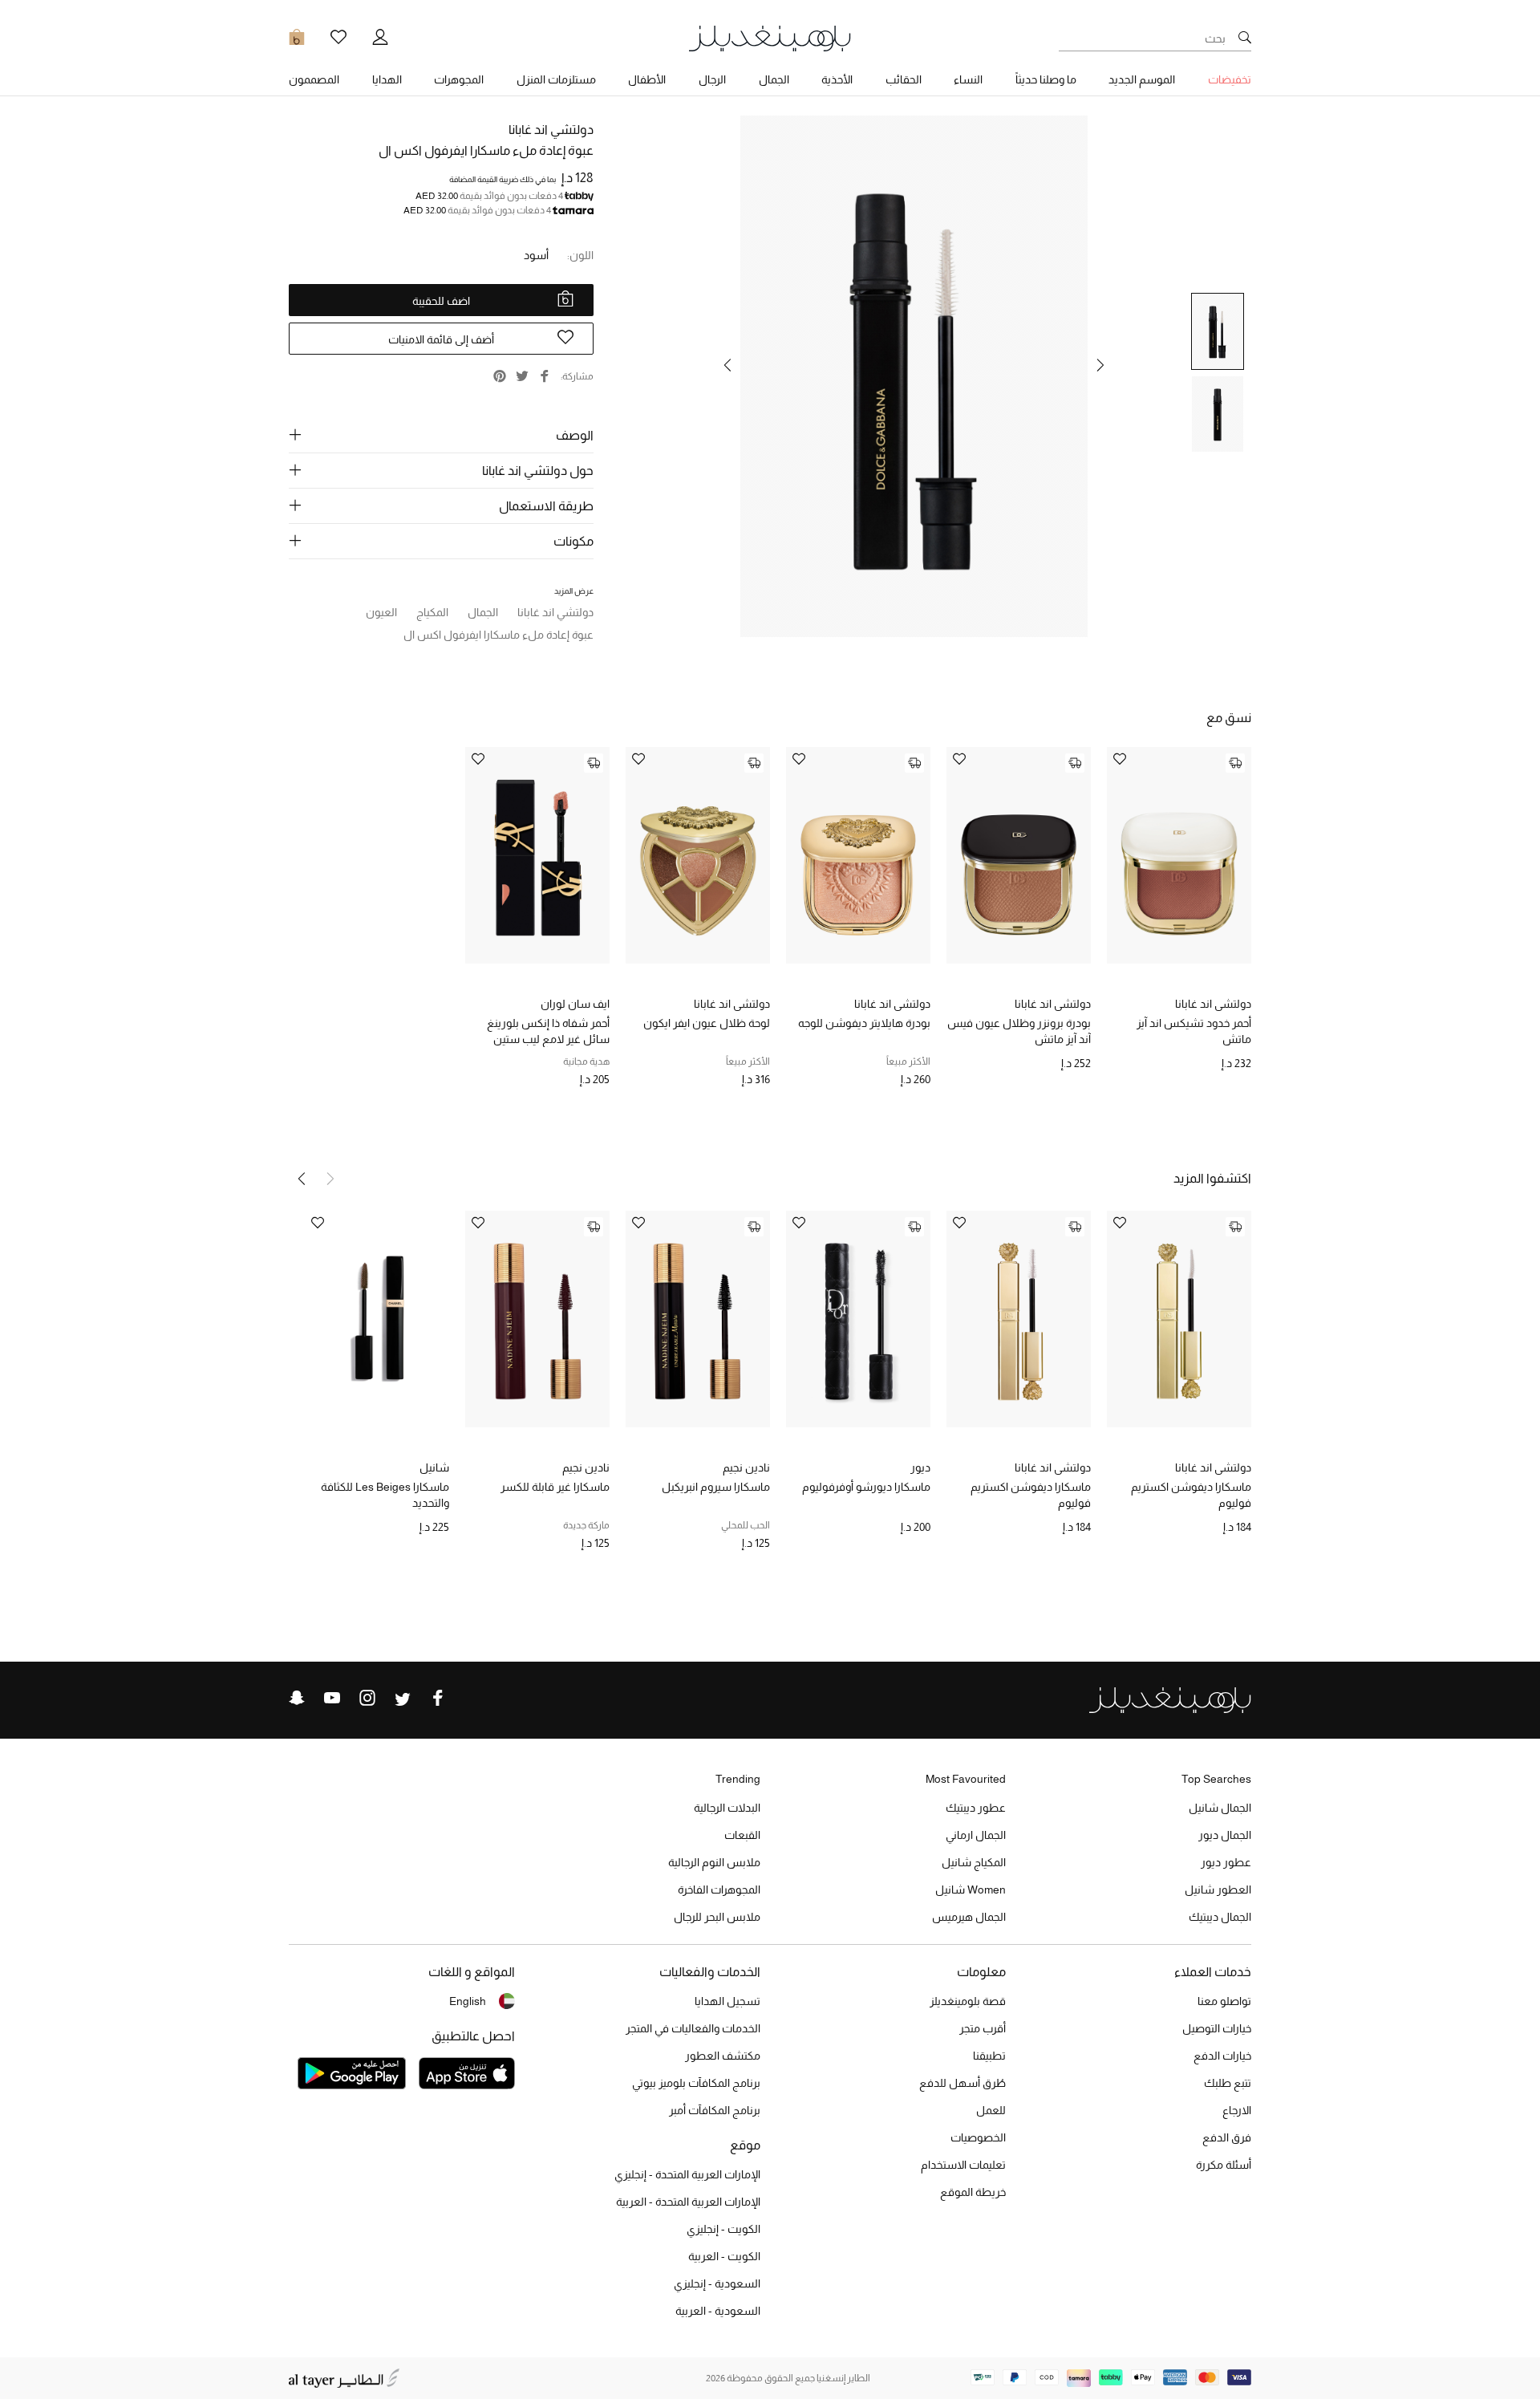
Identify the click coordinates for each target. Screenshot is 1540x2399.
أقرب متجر (983, 2028)
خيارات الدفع (1222, 2056)
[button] (1100, 365)
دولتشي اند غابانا (551, 130)
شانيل (434, 1467)
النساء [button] (968, 79)
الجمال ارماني (976, 1835)
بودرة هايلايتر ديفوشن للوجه (864, 1023)
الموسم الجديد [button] (1142, 79)
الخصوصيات (978, 2137)
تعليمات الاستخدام (963, 2165)
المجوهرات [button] (459, 79)
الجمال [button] (774, 79)
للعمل (991, 2110)
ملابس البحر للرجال (717, 1917)
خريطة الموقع (973, 2192)
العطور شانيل (1218, 1890)
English (468, 2001)
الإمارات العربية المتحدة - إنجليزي (687, 2174)
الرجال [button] (712, 79)
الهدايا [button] (387, 79)
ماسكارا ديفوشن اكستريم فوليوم (1191, 1495)
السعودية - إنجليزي (717, 2283)
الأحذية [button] (837, 79)
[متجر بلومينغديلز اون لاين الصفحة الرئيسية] (770, 37)
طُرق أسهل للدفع (962, 2083)
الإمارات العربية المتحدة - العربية (688, 2202)
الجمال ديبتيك (1220, 1917)
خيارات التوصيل (1217, 2028)
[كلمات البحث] (1245, 39)
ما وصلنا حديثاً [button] (1046, 79)
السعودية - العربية (718, 2311)
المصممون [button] (314, 79)
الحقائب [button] (904, 79)
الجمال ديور (1225, 1835)
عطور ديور (1226, 1862)
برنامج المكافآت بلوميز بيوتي (696, 2083)
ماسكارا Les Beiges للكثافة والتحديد (385, 1495)
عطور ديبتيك (976, 1808)
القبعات (742, 1835)
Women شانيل (971, 1890)
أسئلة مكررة (1224, 2165)
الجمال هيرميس (969, 1917)
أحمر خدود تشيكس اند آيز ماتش (1194, 1031)
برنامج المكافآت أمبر (715, 2110)
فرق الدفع (1227, 2137)
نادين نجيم (746, 1467)
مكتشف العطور (723, 2056)
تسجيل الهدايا (727, 2001)
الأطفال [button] (647, 79)
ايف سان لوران (575, 1004)
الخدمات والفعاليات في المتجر (693, 2028)
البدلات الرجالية (727, 1808)
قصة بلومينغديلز (968, 2001)
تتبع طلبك (1228, 2083)
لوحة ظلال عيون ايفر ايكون (707, 1023)
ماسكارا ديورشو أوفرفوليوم (866, 1487)
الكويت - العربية (724, 2256)
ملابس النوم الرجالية (714, 1862)
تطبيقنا (989, 2056)
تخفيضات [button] (1230, 79)
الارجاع (1237, 2110)
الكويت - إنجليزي (723, 2229)
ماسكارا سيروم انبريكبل (716, 1487)
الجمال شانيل (1220, 1808)
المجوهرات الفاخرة (719, 1890)
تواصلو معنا (1224, 2001)
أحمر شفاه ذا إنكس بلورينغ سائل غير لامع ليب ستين (548, 1031)
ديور (920, 1467)
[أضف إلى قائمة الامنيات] (1120, 760)
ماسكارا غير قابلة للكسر (555, 1487)
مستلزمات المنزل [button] (556, 79)
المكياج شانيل (974, 1862)
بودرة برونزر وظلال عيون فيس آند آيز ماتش (1019, 1031)
